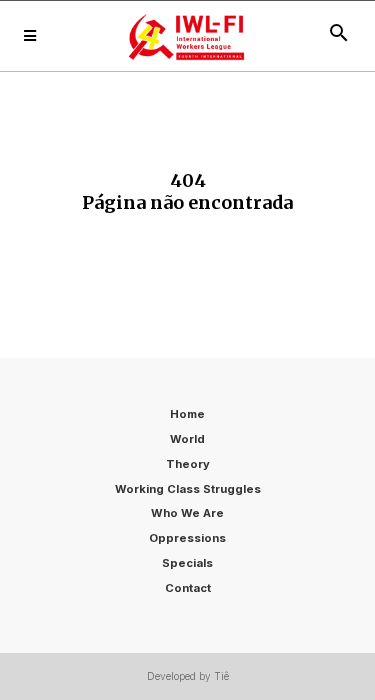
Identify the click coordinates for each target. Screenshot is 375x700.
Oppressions (187, 538)
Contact (188, 588)
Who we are (187, 513)
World (187, 439)
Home (187, 414)
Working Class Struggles (188, 489)
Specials (187, 563)
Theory (188, 464)
